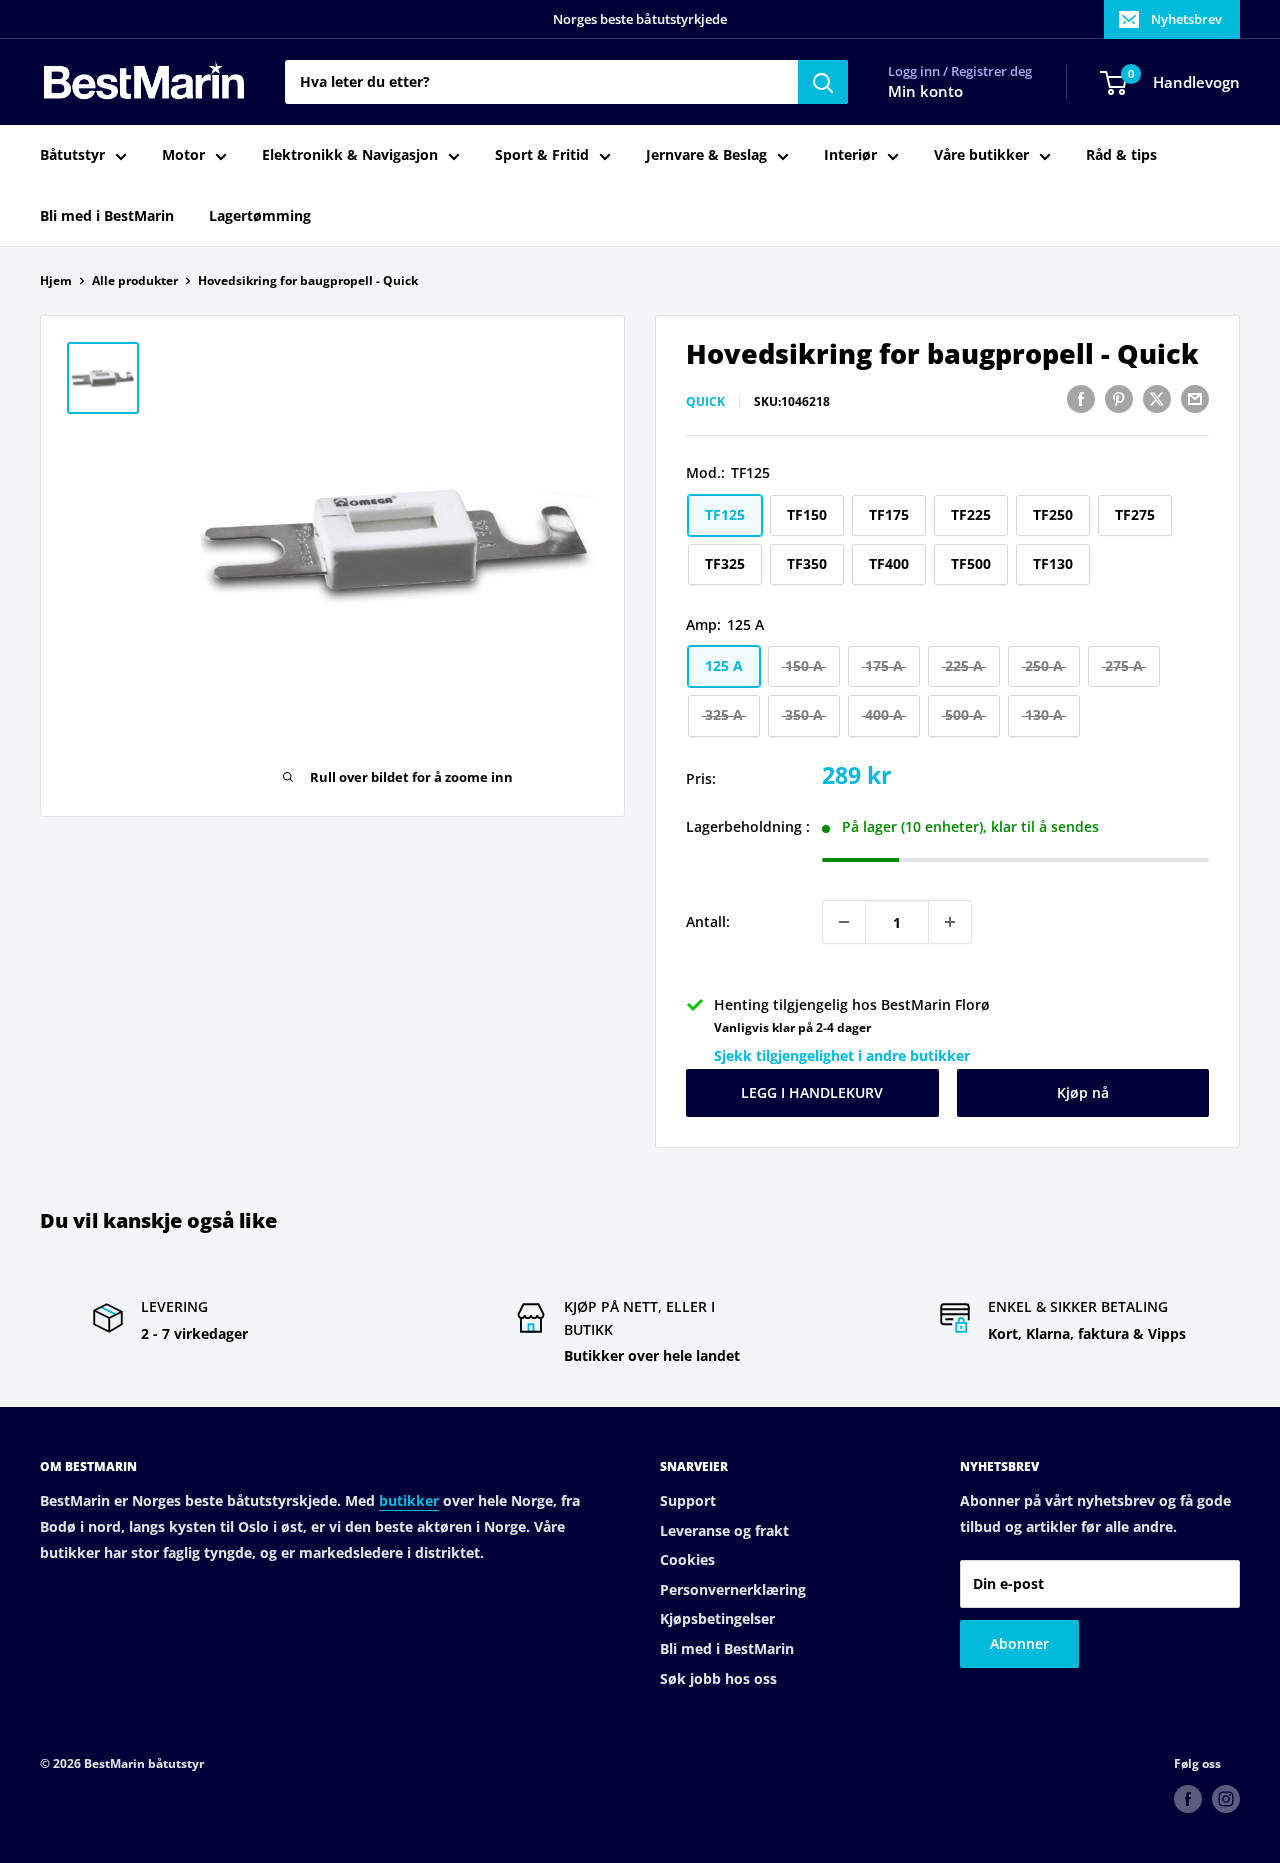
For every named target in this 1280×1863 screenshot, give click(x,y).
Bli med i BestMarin (107, 215)
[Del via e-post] (1195, 399)
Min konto (925, 92)
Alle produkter (135, 280)
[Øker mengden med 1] (950, 922)
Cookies (687, 1559)
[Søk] (823, 82)
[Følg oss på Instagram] (1226, 1799)
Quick (705, 401)
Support (688, 1500)
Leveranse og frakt (724, 1530)
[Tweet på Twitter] (1157, 399)
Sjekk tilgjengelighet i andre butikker (842, 1055)
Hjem (56, 280)
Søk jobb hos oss (718, 1678)
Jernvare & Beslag (706, 155)
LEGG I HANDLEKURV (812, 1092)
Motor (183, 155)
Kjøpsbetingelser (717, 1618)
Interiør (850, 155)
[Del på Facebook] (1081, 399)
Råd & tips (1121, 155)
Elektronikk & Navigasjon (350, 155)
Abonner (1019, 1643)
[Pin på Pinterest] (1119, 399)
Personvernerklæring (733, 1589)
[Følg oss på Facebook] (1188, 1799)
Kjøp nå (1083, 1092)
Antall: (708, 921)
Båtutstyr (72, 155)
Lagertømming (260, 215)
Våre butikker (981, 155)
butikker (409, 1500)
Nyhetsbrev (1186, 19)
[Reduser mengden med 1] (844, 922)
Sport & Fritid (542, 155)
